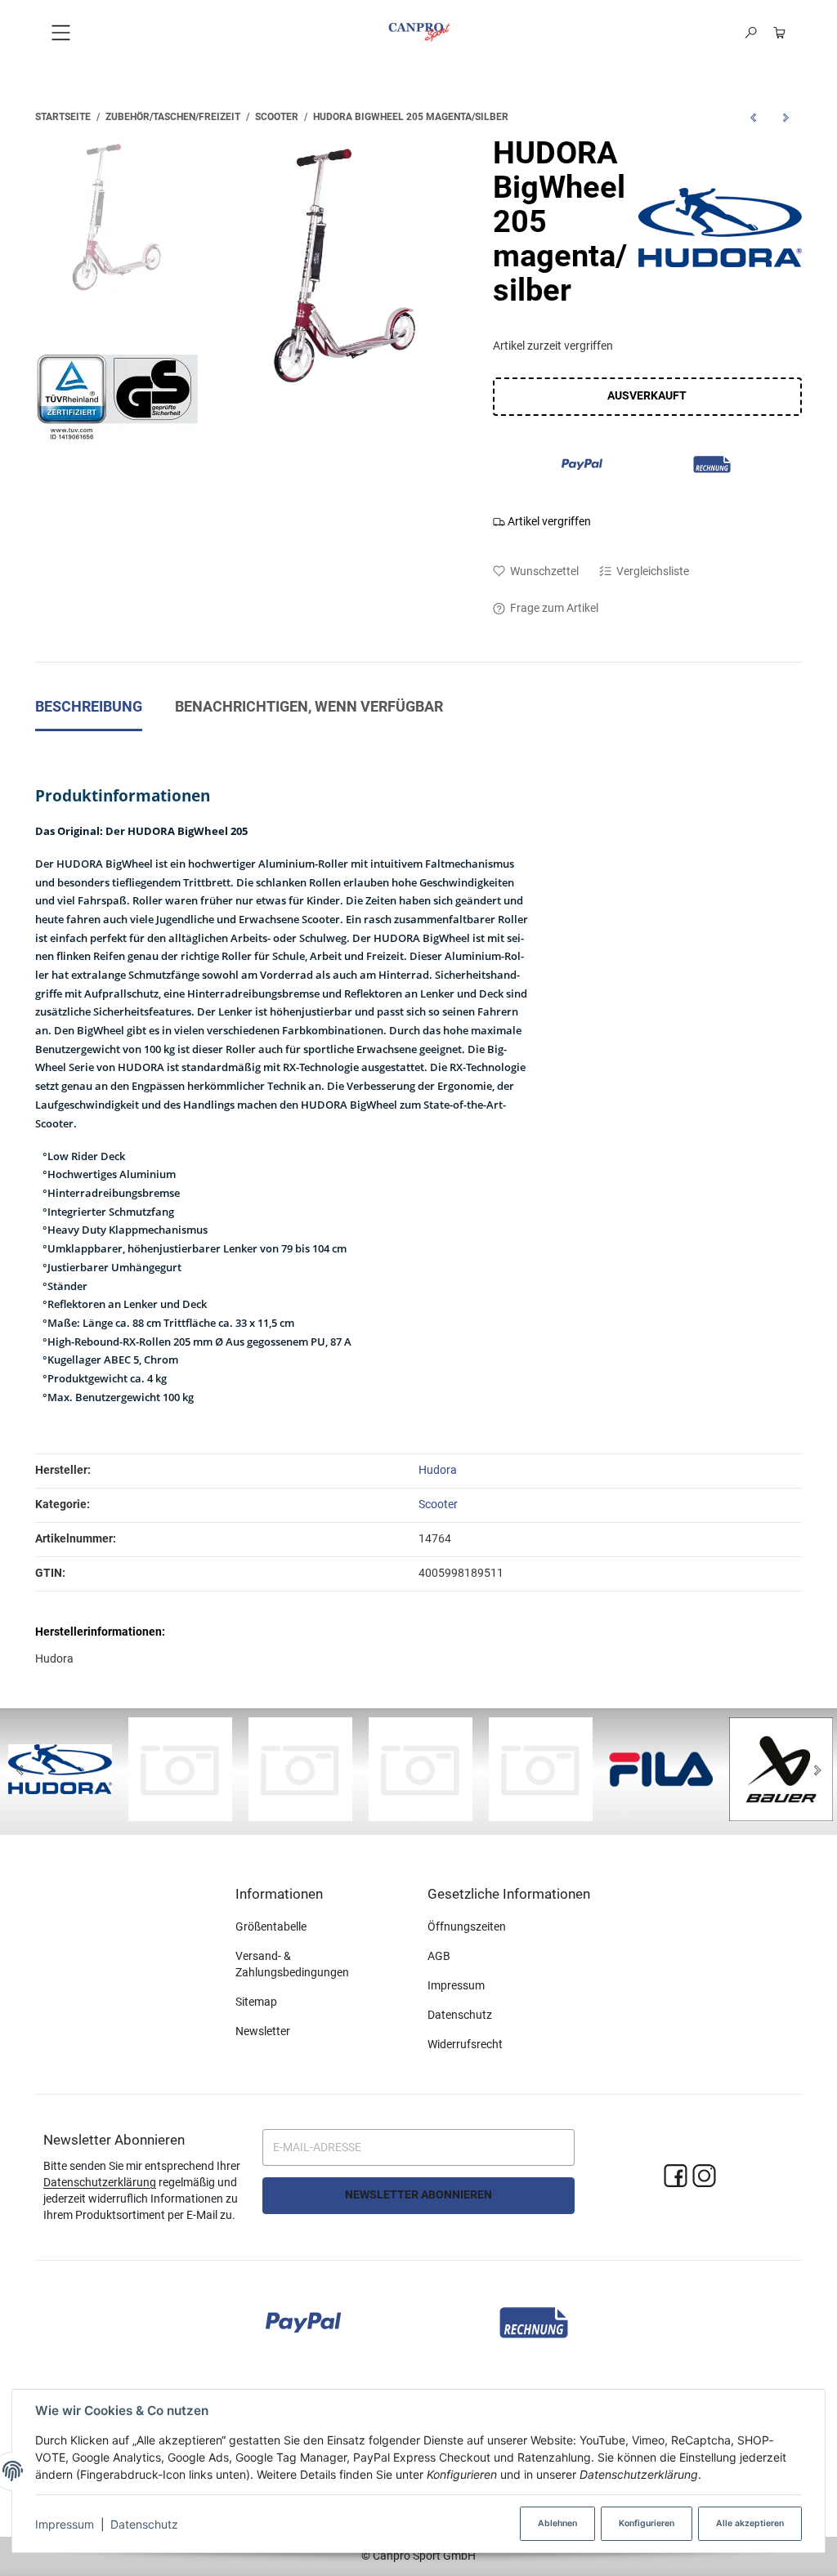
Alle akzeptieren (750, 2523)
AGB (439, 1956)
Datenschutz (144, 2524)
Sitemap (256, 2002)
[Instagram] (704, 2177)
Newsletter (263, 2031)
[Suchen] (752, 33)
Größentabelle (271, 1926)
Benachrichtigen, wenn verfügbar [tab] (309, 707)
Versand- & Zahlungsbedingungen (292, 1964)
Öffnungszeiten (467, 1926)
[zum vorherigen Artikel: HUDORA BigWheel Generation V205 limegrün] (753, 117)
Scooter (438, 1504)
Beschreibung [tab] (89, 707)
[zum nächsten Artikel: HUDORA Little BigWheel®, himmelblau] (786, 117)
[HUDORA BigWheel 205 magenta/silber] (345, 266)
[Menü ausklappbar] (60, 32)
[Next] (817, 1771)
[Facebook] (676, 2177)
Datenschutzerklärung (100, 2182)
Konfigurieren (647, 2523)
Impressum (65, 2524)
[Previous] (20, 1771)
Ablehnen (557, 2523)
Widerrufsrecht (465, 2044)
